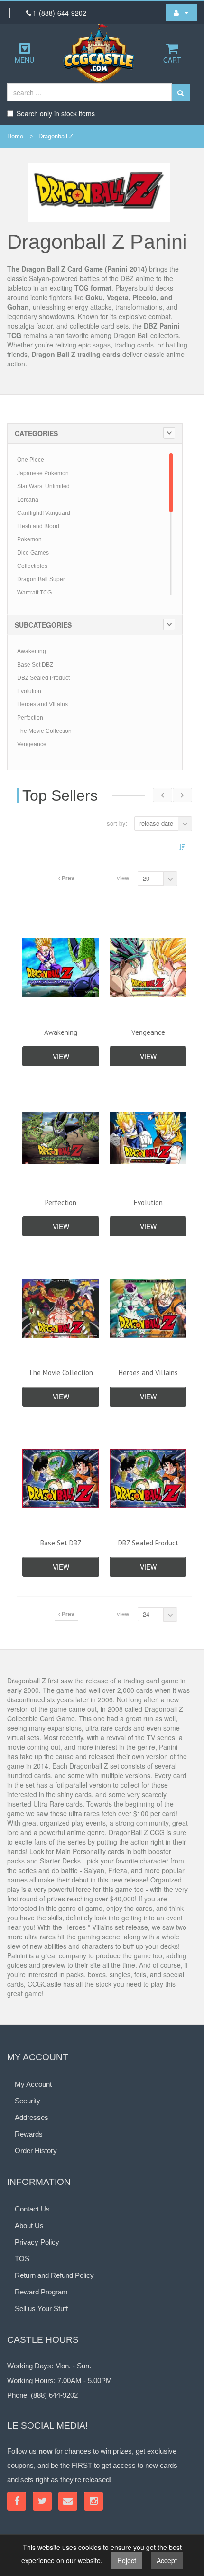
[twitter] (42, 2501)
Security (28, 2101)
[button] (181, 12)
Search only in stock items (56, 113)
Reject (127, 2560)
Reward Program (41, 2292)
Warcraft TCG (34, 593)
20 (146, 878)
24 (146, 1614)
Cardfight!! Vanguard (44, 513)
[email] (68, 2501)
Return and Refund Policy (54, 2275)
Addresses (32, 2117)
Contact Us (32, 2209)
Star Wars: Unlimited (43, 486)
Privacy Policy (37, 2242)
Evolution (29, 691)
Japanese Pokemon (43, 473)
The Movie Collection (44, 731)
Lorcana (28, 500)
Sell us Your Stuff (41, 2308)
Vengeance (32, 744)
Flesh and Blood (38, 526)
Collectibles (32, 566)
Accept (167, 2560)
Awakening (32, 651)
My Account (33, 2084)
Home (15, 136)
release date (156, 823)
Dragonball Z (56, 136)
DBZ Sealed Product (43, 678)
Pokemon (29, 539)
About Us (29, 2225)
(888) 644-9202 (54, 2395)
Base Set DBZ (35, 665)
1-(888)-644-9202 (60, 13)
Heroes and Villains (42, 704)
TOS (22, 2259)
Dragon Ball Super (41, 579)
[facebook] (17, 2501)
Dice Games (33, 553)
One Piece (31, 460)
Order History (36, 2151)
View (61, 1056)
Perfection (30, 718)
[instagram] (93, 2501)
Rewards (29, 2134)
